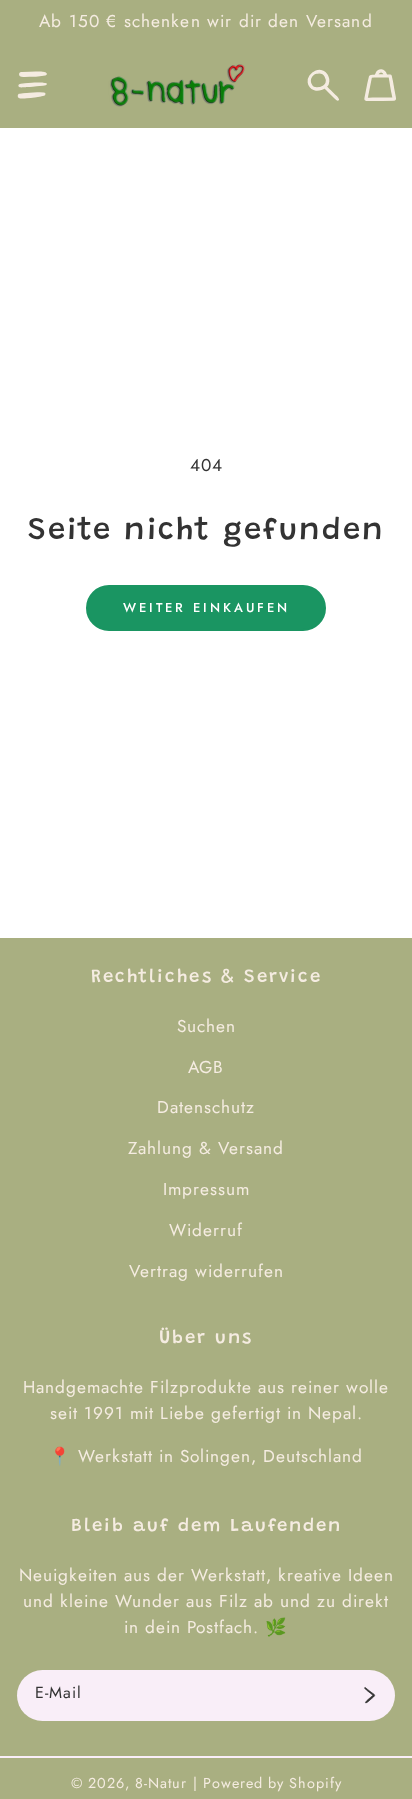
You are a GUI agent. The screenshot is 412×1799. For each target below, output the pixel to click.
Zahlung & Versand (206, 1148)
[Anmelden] (369, 1696)
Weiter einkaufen (206, 607)
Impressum (206, 1189)
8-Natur (161, 1783)
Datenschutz (206, 1107)
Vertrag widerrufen (206, 1271)
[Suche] (323, 85)
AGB (206, 1067)
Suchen (206, 1026)
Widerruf (206, 1230)
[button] (32, 85)
